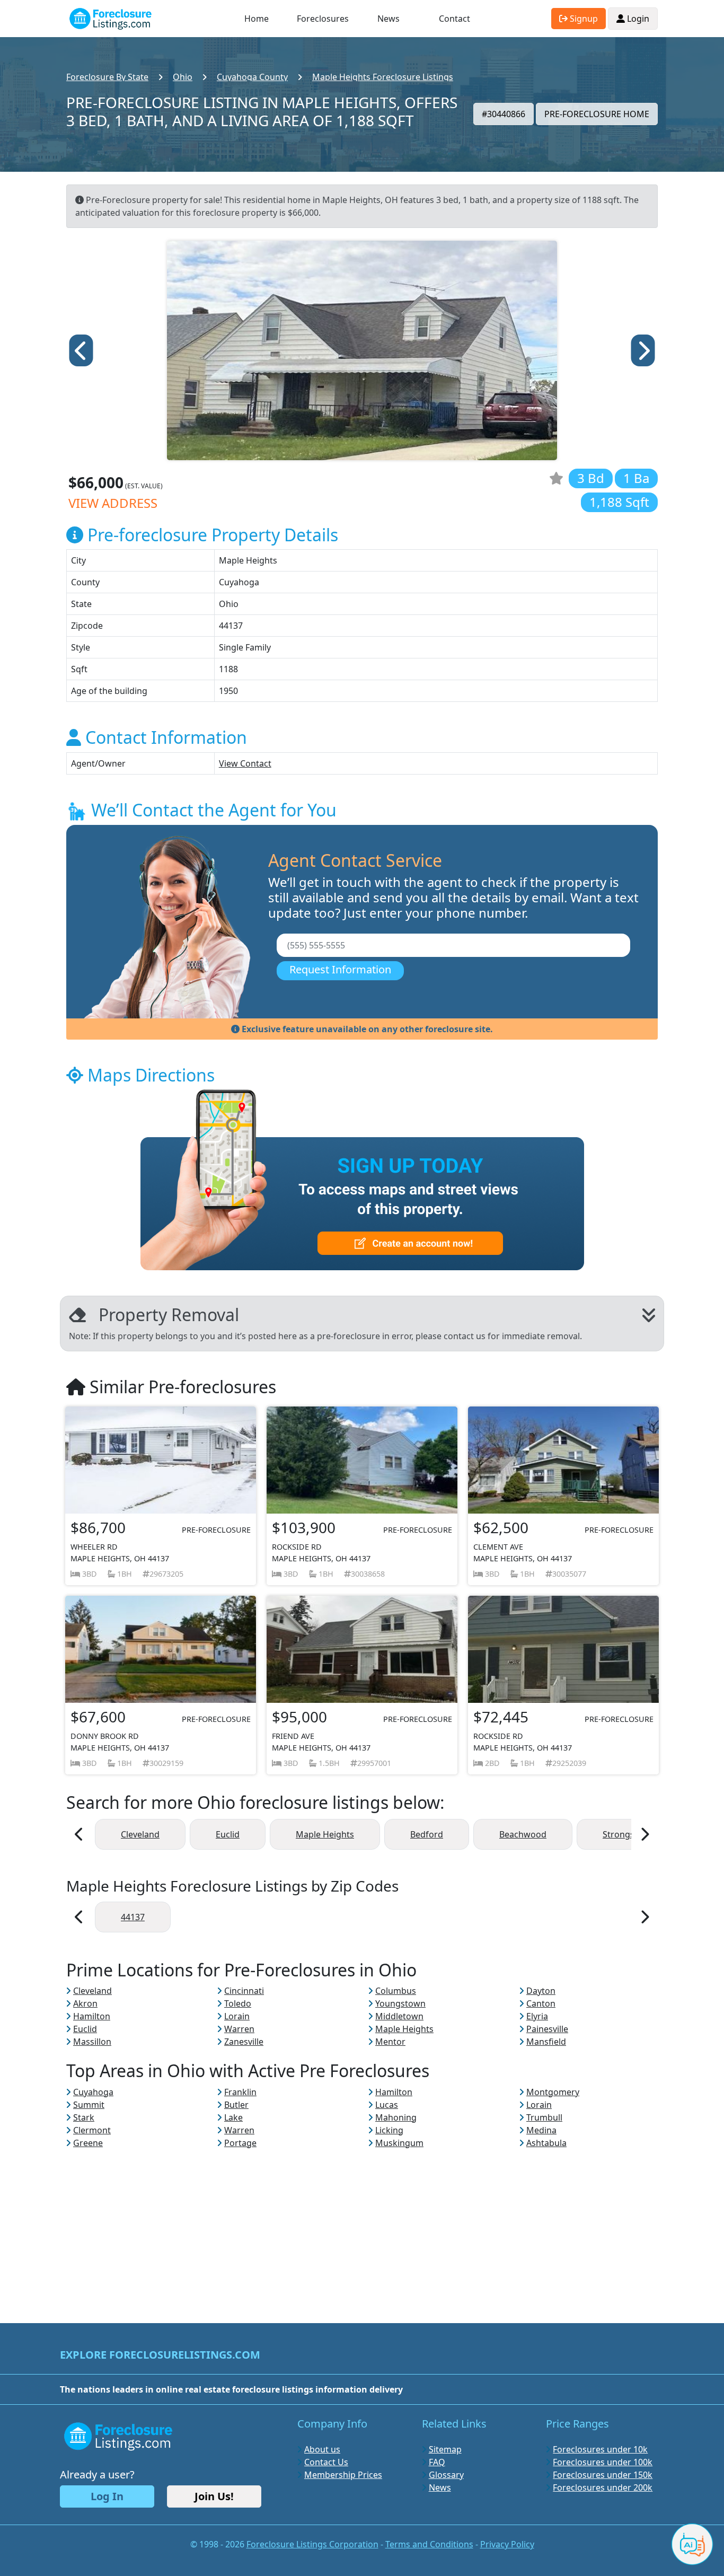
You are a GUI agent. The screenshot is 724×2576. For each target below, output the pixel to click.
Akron (85, 2003)
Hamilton (92, 2016)
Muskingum (399, 2143)
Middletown (399, 2016)
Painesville (547, 2029)
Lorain (237, 2016)
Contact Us (326, 2462)
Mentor (390, 2042)
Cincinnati (244, 1991)
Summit (89, 2105)
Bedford (427, 1834)
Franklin (240, 2092)
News (389, 19)
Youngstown (400, 2003)
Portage (240, 2143)
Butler (236, 2105)
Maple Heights (325, 1834)
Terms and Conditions (429, 2544)
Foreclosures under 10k (600, 2449)
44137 (133, 1917)
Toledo (238, 2003)
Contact (454, 19)
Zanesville (244, 2042)
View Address (113, 503)
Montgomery (553, 2092)
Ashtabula (546, 2143)
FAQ (437, 2462)
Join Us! (214, 2496)
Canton (541, 2003)
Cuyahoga (93, 2092)
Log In (107, 2496)
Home (257, 19)
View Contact (245, 763)
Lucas (387, 2105)
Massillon (92, 2042)
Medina (541, 2130)
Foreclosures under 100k (603, 2462)
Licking (389, 2130)
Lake (233, 2117)
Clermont (92, 2130)
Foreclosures (323, 19)
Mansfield (546, 2042)
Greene (88, 2143)
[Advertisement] (362, 2223)
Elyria (537, 2016)
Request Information (340, 969)
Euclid (228, 1834)
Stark (84, 2117)
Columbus (396, 1991)
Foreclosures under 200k (603, 2487)
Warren (239, 2029)
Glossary (446, 2475)
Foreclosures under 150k (603, 2475)
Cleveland (140, 1834)
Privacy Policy (507, 2544)
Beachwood (523, 1834)
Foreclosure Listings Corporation (312, 2544)
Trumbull (544, 2117)
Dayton (541, 1991)
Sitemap (445, 2449)
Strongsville (626, 1834)
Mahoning (396, 2117)
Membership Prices (343, 2475)
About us (322, 2449)
